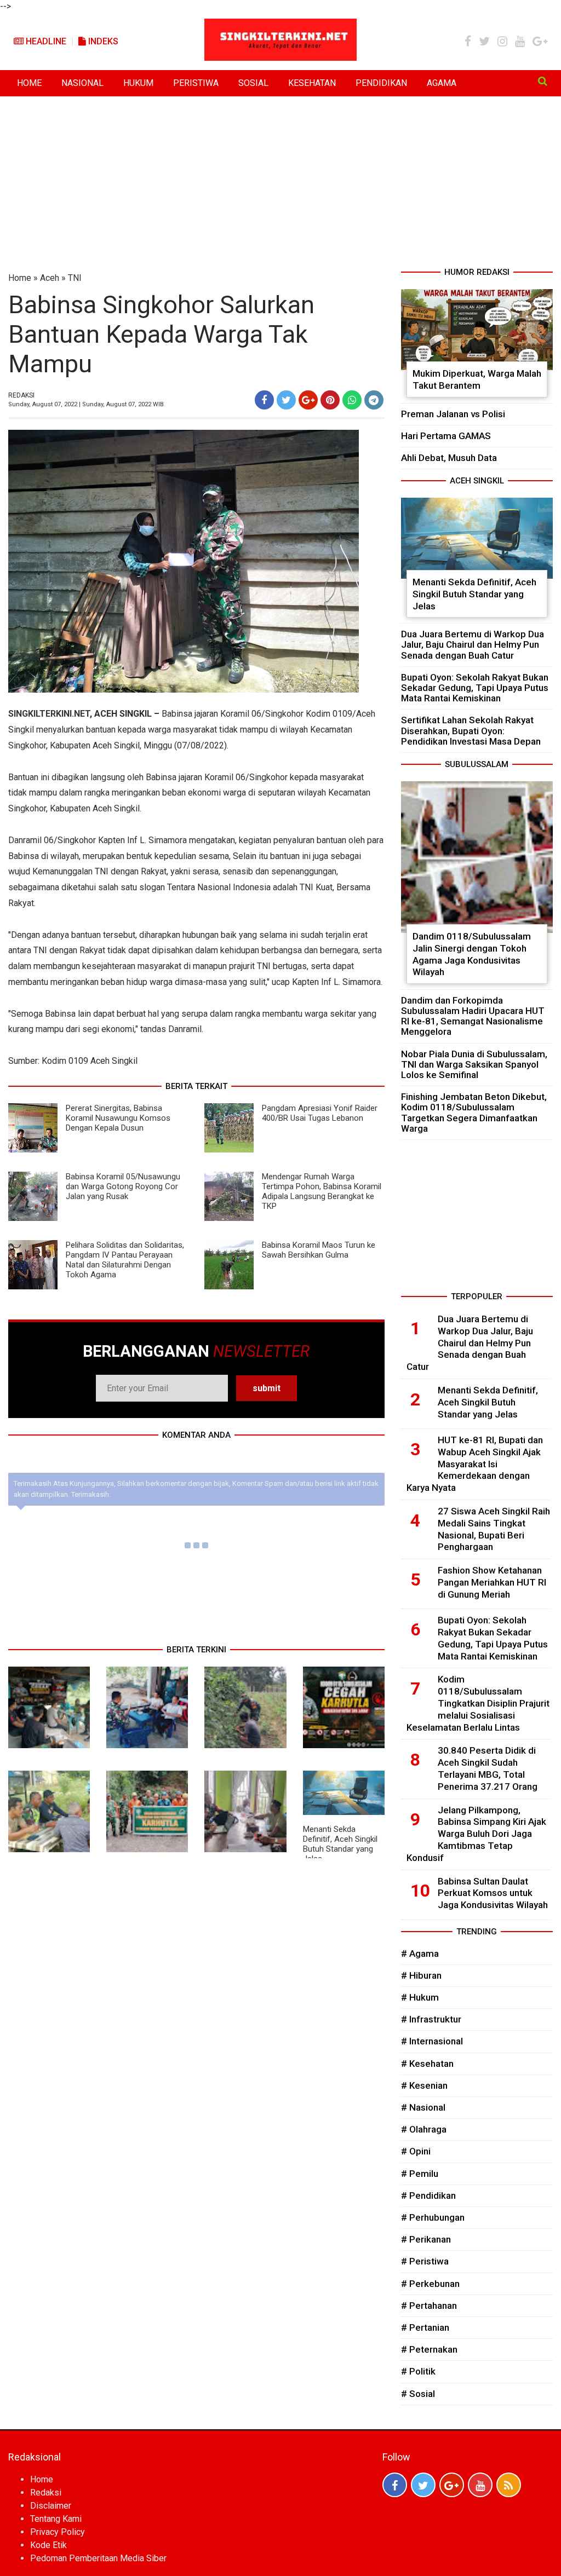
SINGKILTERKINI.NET (49, 714)
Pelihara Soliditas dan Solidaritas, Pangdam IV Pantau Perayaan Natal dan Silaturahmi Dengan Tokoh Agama (125, 1260)
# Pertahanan (429, 2306)
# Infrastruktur (431, 2019)
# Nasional (423, 2107)
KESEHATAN (312, 83)
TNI (75, 278)
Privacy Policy (58, 2532)
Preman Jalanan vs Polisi (453, 414)
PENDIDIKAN (381, 83)
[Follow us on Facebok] (395, 2485)
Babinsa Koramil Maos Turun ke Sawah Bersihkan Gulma (319, 1250)
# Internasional (432, 2041)
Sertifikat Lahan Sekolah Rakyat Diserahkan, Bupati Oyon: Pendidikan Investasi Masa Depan (471, 730)
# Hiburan (421, 1975)
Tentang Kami (56, 2519)
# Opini (416, 2151)
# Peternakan (429, 2349)
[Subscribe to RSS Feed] (509, 2485)
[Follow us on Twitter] (423, 2485)
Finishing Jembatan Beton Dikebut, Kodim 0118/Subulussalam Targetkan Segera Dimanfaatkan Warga (474, 1113)
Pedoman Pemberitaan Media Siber (98, 2558)
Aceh (50, 278)
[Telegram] (374, 400)
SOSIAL (253, 83)
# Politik (418, 2371)
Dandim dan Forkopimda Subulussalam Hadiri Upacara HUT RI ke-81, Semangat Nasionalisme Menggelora (473, 1016)
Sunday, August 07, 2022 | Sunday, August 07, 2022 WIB (86, 404)
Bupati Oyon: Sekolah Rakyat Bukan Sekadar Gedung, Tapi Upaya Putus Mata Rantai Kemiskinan (475, 688)
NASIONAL (82, 83)
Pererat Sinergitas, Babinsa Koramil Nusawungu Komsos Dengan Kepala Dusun (118, 1118)
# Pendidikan (428, 2195)
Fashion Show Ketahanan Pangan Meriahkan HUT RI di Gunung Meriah (492, 1582)
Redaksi (46, 2493)
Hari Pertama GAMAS (446, 436)
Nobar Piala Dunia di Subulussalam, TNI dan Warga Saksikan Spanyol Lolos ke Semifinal (474, 1064)
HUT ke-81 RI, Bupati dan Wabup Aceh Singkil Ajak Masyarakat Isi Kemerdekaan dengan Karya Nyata (475, 1464)
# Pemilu (420, 2174)
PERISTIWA (196, 83)
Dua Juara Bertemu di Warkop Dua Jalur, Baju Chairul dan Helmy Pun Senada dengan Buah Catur (473, 644)
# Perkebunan (430, 2284)
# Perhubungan (433, 2217)
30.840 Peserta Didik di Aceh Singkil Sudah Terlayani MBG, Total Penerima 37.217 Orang (488, 1768)
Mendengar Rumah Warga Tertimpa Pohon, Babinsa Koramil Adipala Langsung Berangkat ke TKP (322, 1191)
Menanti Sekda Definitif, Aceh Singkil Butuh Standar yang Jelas (340, 1844)
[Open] (543, 81)
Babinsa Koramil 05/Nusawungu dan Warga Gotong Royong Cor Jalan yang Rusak (123, 1186)
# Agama (420, 1953)
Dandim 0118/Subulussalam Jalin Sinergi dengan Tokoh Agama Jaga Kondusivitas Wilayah (472, 954)
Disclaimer (51, 2506)
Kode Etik (48, 2545)
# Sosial (418, 2394)
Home (20, 278)
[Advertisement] (280, 184)
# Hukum (420, 1997)
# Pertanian (425, 2327)
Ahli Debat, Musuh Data (449, 458)
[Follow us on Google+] (452, 2485)
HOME (29, 83)
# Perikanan (426, 2239)
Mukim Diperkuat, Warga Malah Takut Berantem (477, 379)
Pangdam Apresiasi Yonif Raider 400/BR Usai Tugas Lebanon (320, 1113)
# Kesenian (424, 2085)
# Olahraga (424, 2129)
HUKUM (138, 83)
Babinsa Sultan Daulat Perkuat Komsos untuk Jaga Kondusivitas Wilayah (493, 1893)
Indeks (102, 41)
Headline (45, 41)
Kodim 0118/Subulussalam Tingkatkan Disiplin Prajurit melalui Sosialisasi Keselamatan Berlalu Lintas (478, 1703)
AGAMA (442, 83)
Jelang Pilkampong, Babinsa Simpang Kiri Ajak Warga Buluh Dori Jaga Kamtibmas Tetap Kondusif (476, 1834)
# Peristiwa (425, 2261)
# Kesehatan (427, 2064)
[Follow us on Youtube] (480, 2485)
